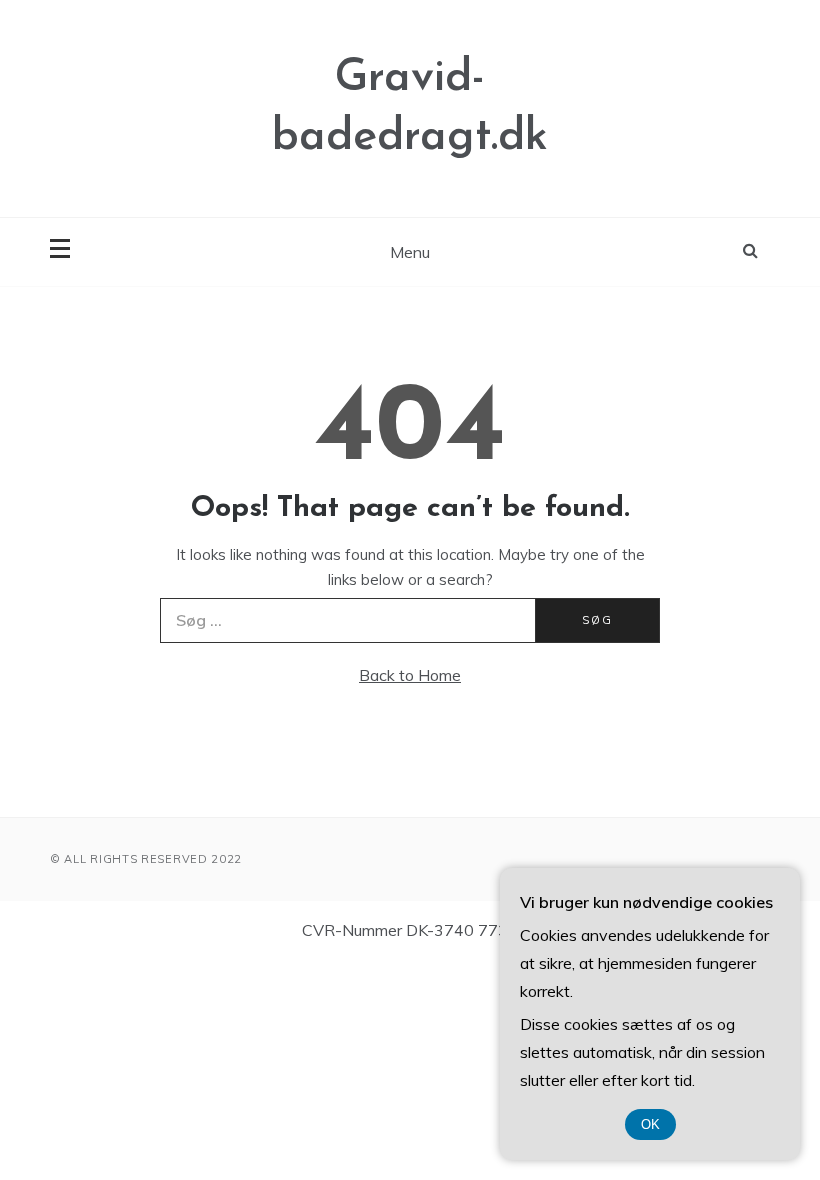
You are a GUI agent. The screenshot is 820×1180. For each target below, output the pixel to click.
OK (650, 1124)
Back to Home (410, 675)
